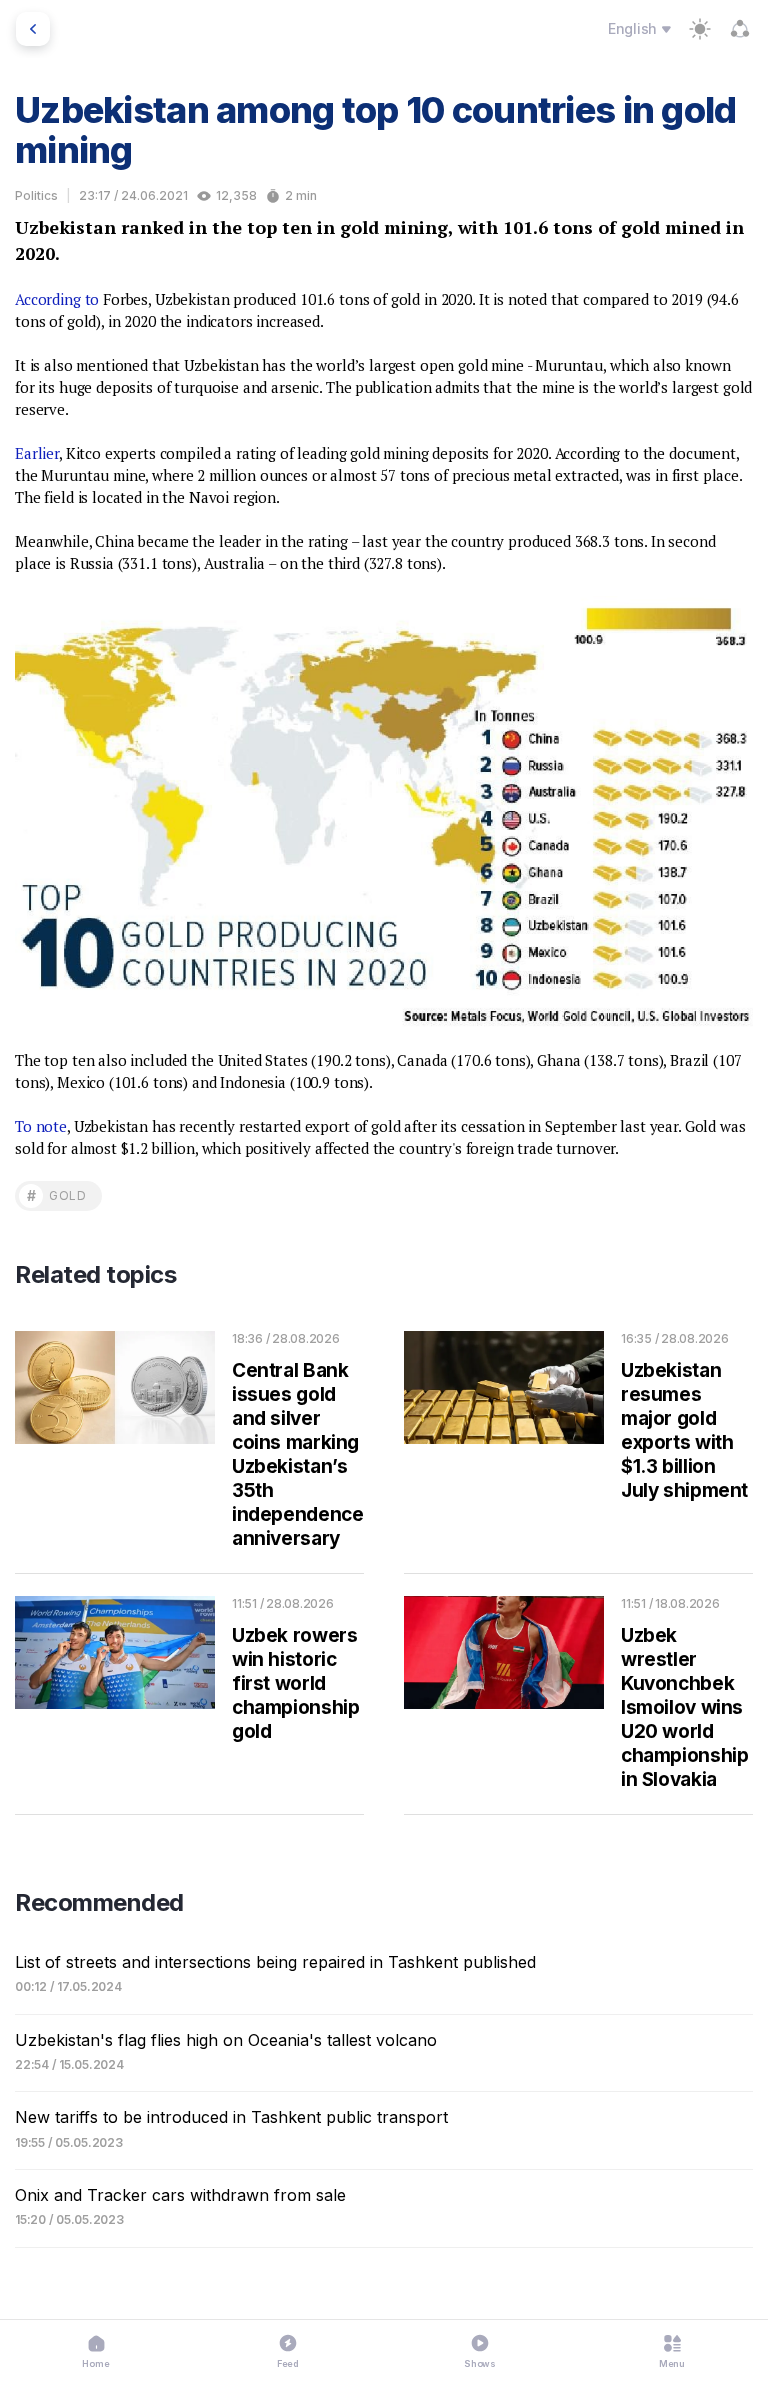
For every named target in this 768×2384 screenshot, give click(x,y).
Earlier (37, 453)
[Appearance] (700, 29)
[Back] (33, 29)
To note (41, 1126)
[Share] (740, 29)
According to (57, 299)
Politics (36, 195)
